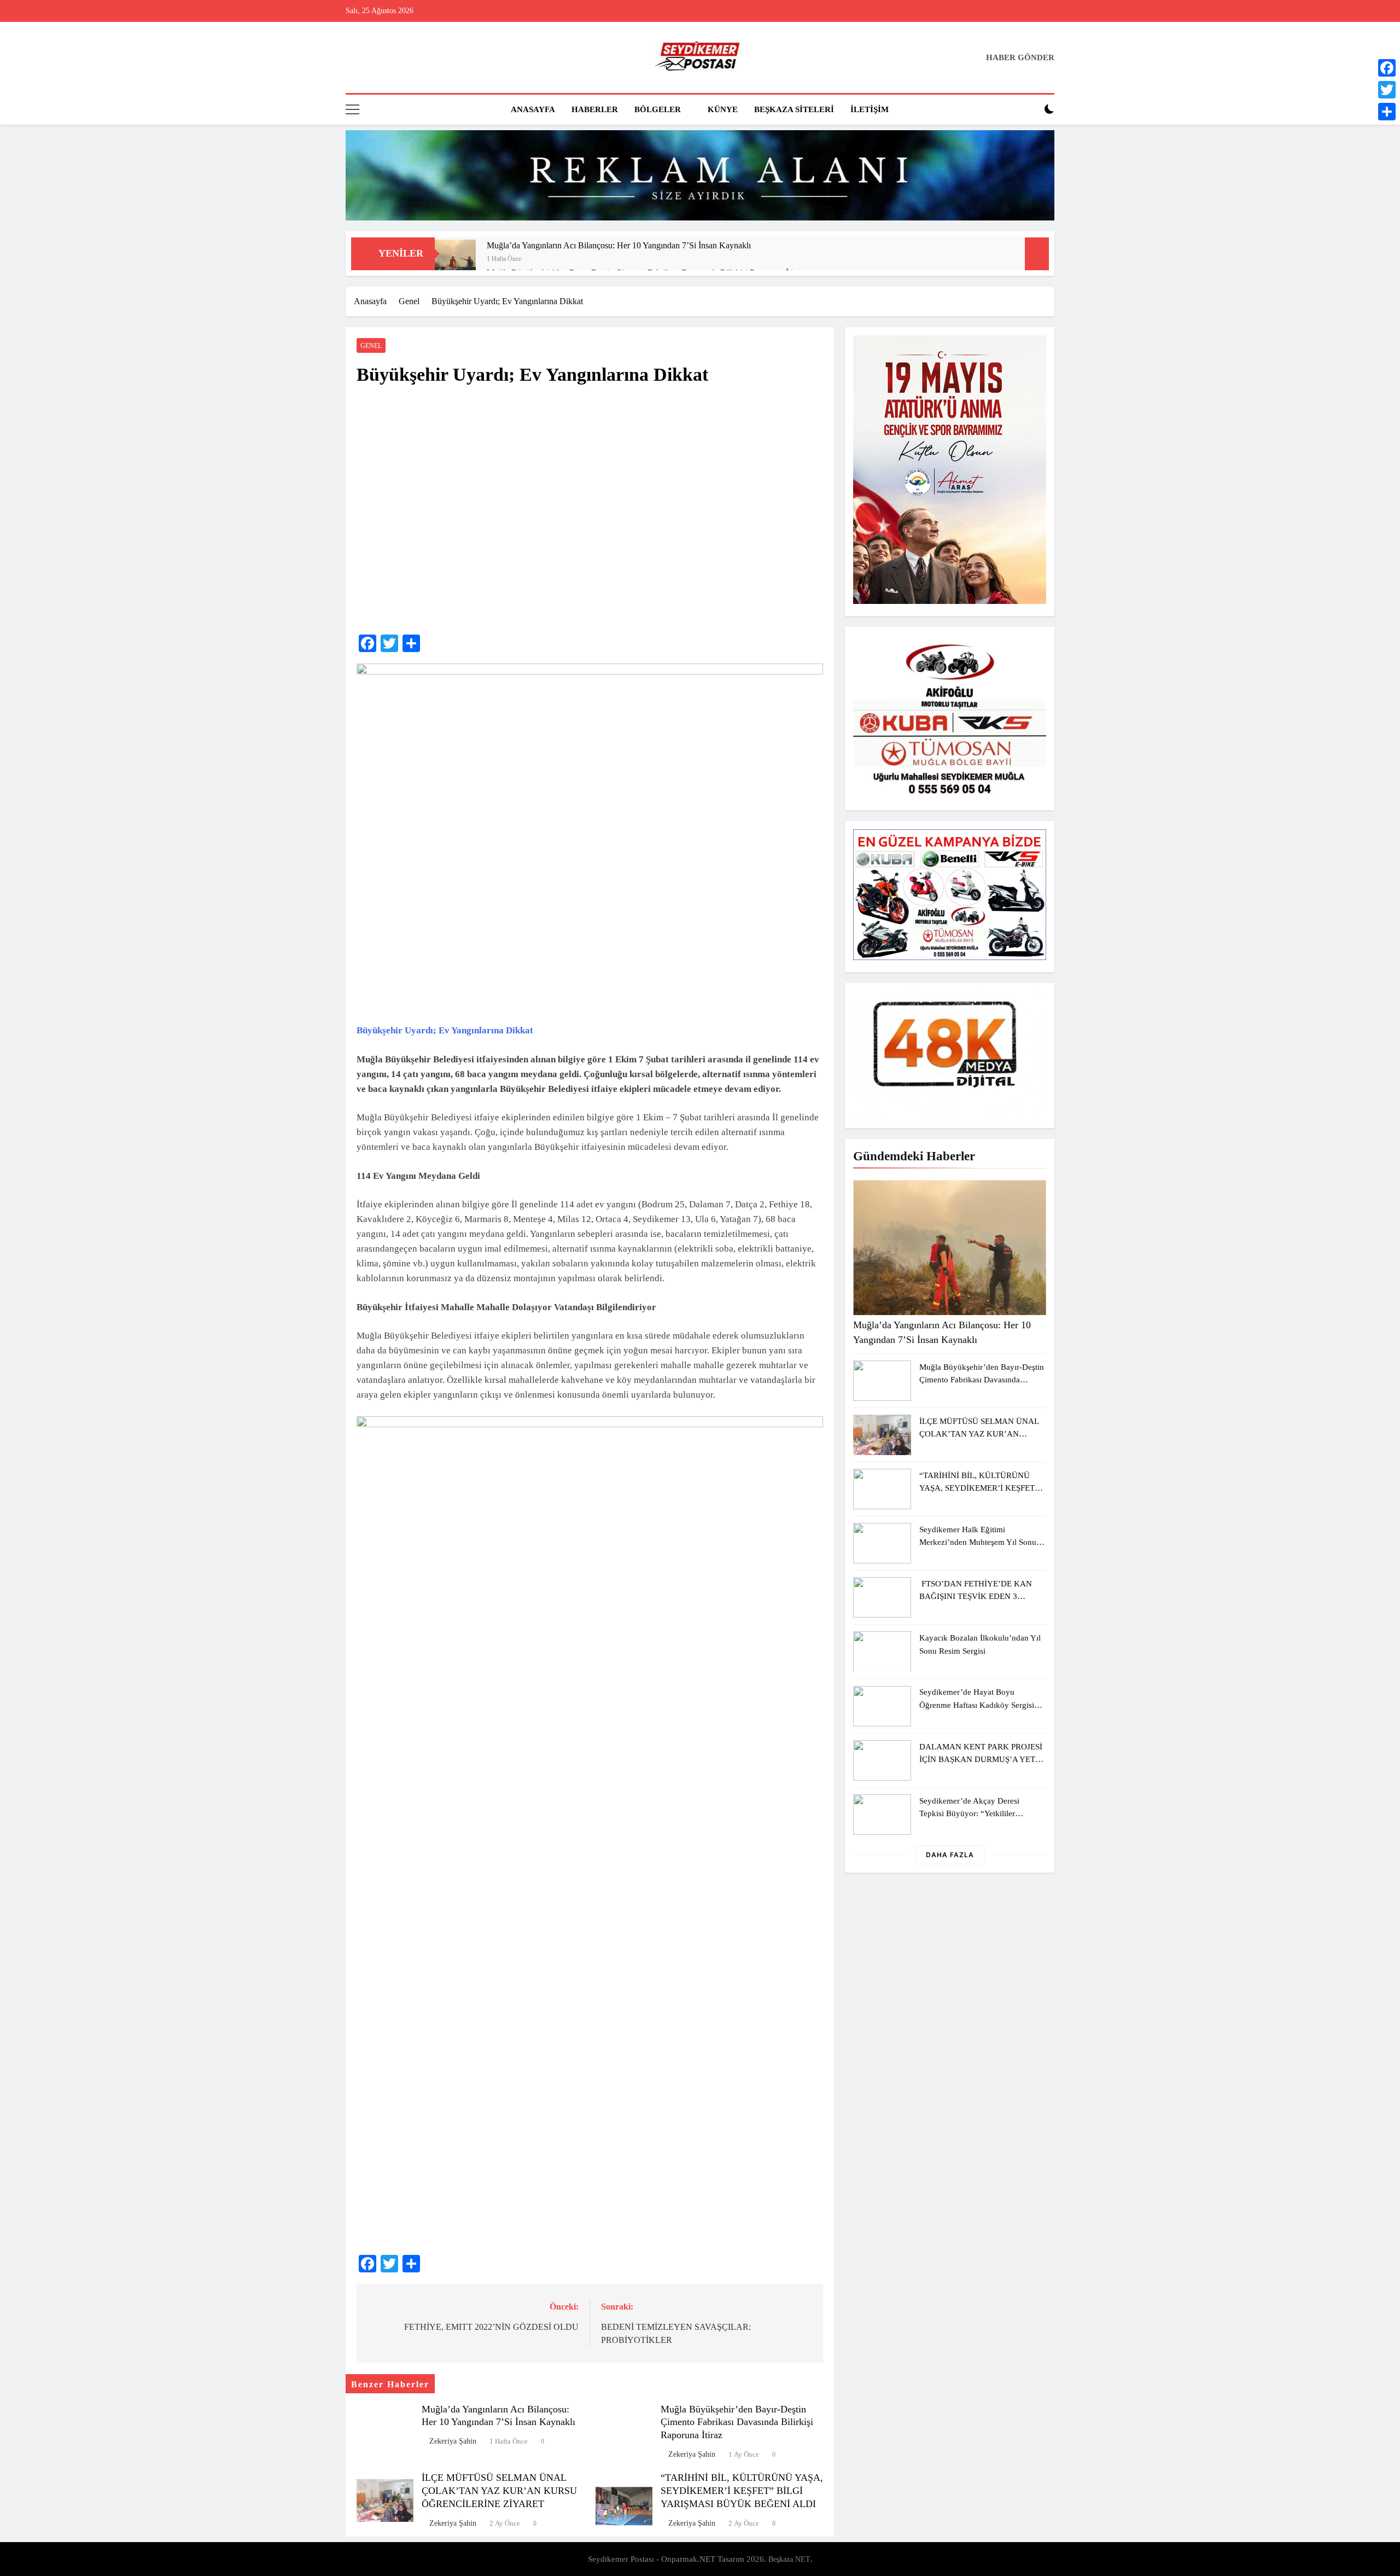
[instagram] (365, 58)
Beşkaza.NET (789, 2559)
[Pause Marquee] (1037, 254)
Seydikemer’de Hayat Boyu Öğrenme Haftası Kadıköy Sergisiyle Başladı (982, 1704)
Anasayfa (533, 109)
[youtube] (405, 58)
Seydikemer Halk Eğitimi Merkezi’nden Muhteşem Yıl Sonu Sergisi (978, 1542)
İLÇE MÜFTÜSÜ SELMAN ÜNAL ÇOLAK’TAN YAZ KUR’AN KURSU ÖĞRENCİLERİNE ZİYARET (499, 2491)
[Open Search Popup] (1030, 109)
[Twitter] (1387, 90)
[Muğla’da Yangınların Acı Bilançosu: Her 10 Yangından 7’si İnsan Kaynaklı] (455, 260)
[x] (378, 58)
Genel (371, 346)
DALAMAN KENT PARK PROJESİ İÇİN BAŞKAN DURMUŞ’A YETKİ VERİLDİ (982, 1759)
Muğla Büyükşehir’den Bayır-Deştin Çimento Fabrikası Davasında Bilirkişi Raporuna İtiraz (737, 2422)
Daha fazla (950, 1855)
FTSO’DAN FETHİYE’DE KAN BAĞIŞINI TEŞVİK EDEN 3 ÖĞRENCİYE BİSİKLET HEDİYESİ (982, 1596)
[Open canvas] (352, 109)
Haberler (595, 109)
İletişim (870, 109)
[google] (392, 58)
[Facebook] (1387, 68)
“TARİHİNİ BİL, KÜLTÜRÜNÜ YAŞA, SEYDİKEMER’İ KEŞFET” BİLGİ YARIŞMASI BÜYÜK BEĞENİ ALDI (742, 2491)
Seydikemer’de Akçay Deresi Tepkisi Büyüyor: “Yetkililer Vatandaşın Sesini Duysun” (969, 1813)
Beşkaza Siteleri (794, 109)
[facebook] (352, 58)
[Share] (1387, 112)
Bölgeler (658, 109)
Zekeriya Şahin (453, 2441)
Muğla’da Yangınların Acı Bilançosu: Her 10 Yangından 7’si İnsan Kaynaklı (619, 245)
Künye (723, 109)
